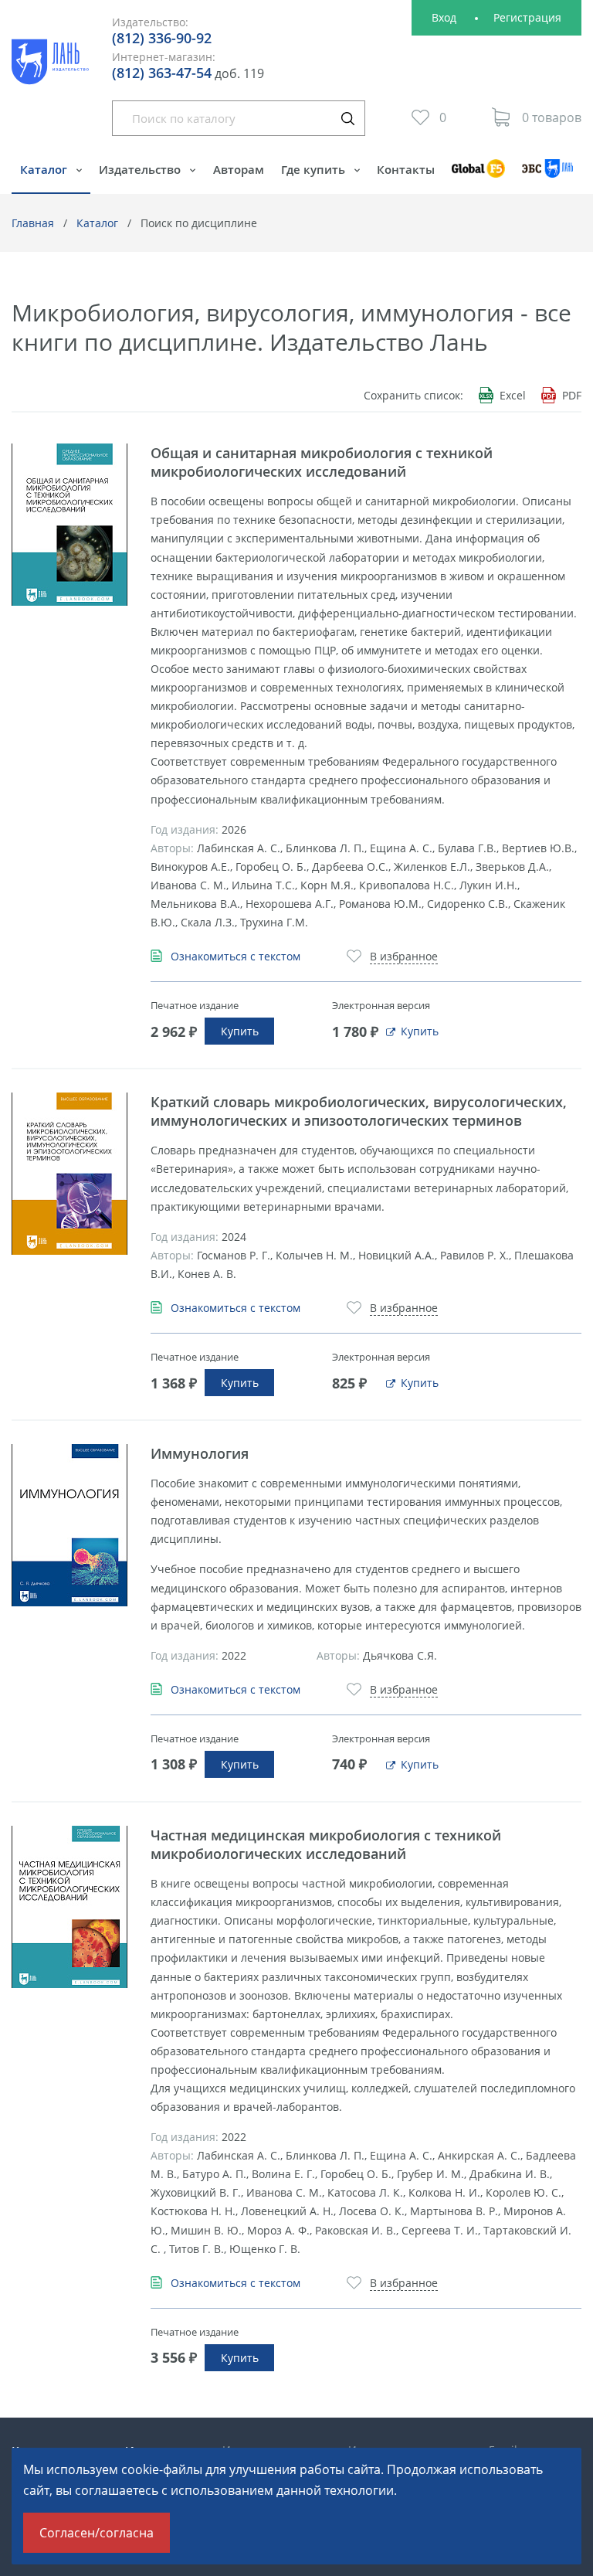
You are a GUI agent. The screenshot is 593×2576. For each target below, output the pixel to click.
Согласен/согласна (97, 2533)
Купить (240, 1031)
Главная (33, 223)
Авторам (239, 169)
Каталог (45, 169)
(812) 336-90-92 (162, 38)
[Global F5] (478, 176)
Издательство (141, 169)
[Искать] (347, 118)
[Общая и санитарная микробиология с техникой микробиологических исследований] (69, 525)
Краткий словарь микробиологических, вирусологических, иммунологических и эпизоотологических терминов (359, 1111)
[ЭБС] (547, 176)
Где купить (315, 169)
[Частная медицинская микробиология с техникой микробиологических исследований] (69, 1907)
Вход (444, 17)
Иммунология (200, 1453)
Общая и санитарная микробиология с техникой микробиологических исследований (322, 462)
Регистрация (527, 17)
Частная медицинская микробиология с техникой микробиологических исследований (326, 1844)
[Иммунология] (69, 1525)
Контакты (406, 169)
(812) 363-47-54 (162, 73)
